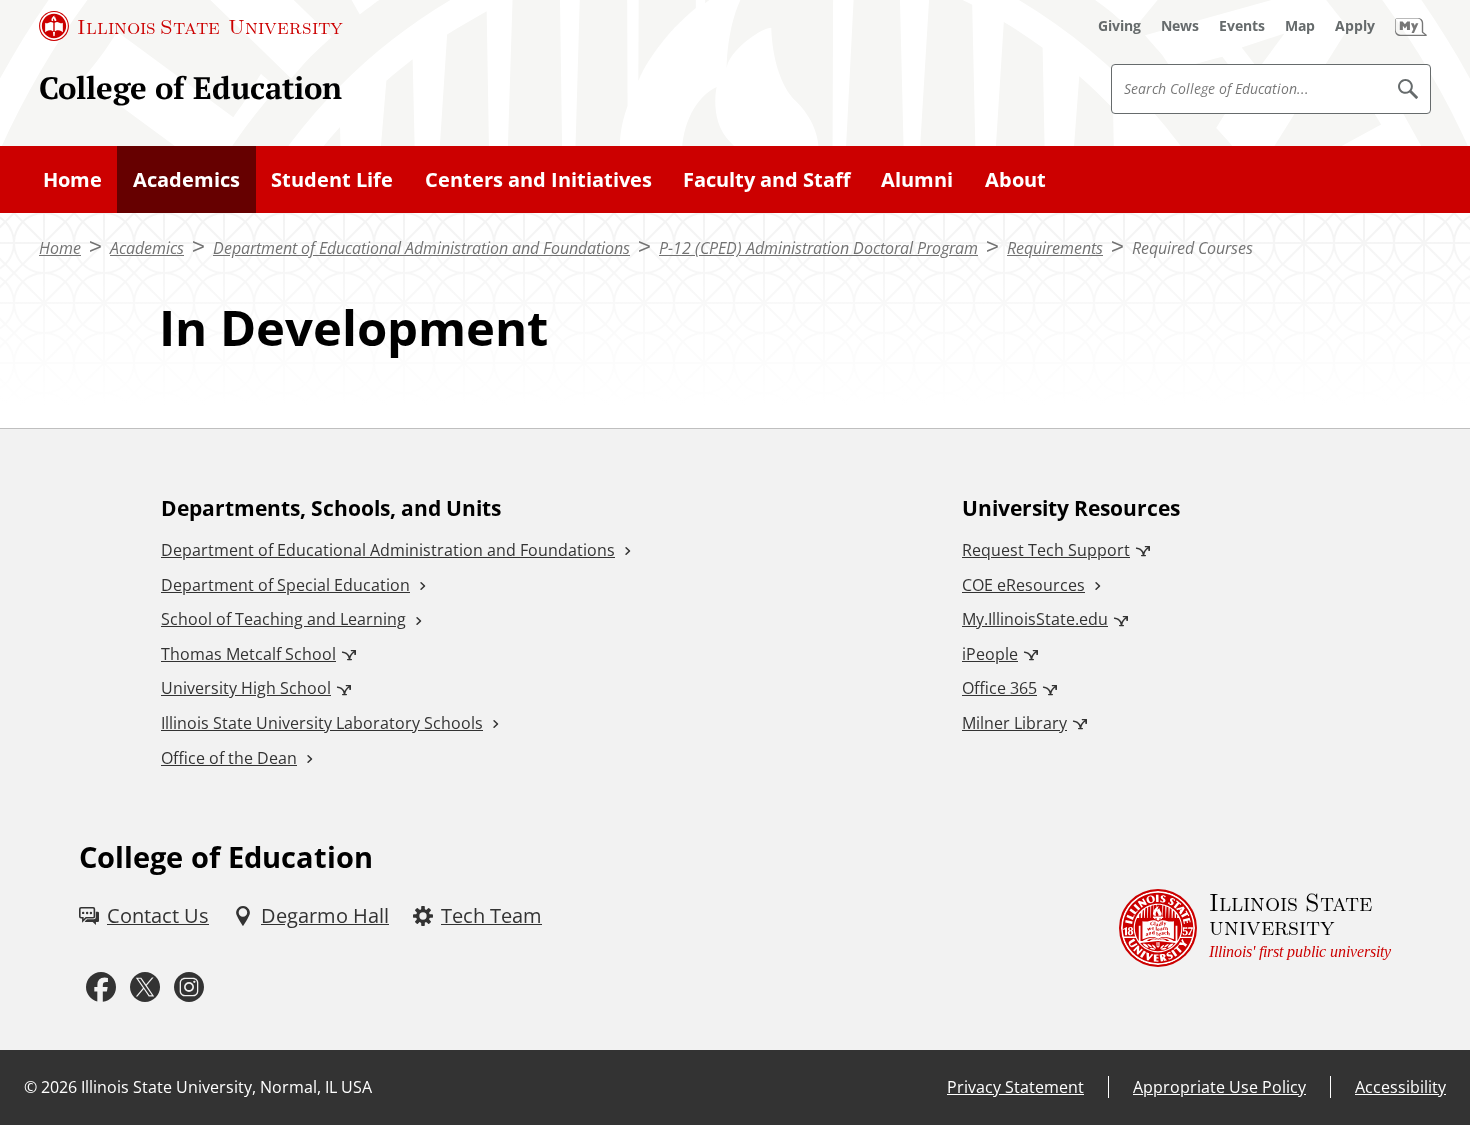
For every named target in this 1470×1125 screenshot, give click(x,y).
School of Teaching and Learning (283, 619)
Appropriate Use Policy (1219, 1087)
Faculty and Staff (766, 179)
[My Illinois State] (1411, 26)
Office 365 (999, 688)
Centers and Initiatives (538, 179)
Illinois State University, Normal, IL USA (226, 1087)
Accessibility (1400, 1087)
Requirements (1055, 248)
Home (72, 179)
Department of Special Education (285, 585)
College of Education (190, 87)
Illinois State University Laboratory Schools (322, 723)
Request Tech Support (1046, 550)
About (1015, 179)
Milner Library (1014, 723)
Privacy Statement (1015, 1087)
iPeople (990, 654)
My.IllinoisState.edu (1035, 619)
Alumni (917, 179)
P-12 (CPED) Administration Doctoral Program (818, 248)
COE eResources (1023, 585)
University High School (246, 688)
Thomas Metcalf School (248, 654)
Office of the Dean (229, 758)
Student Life (332, 179)
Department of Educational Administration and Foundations (421, 248)
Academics (186, 179)
